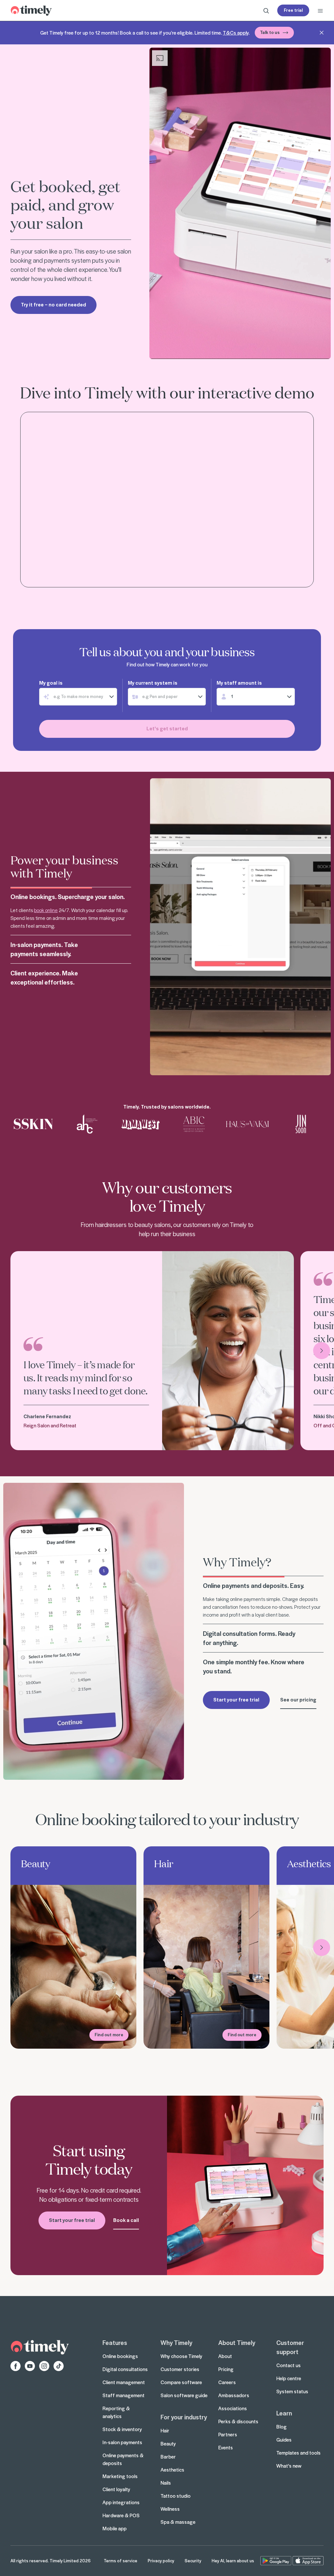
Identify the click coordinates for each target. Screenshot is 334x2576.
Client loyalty (116, 2489)
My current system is (153, 683)
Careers (227, 2382)
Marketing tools (120, 2476)
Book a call (126, 2220)
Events (226, 2447)
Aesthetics (172, 2470)
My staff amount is (239, 683)
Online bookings (120, 2356)
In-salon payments (122, 2442)
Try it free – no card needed (53, 304)
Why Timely (176, 2342)
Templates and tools (298, 2453)
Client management (124, 2382)
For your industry (184, 2417)
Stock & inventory (122, 2429)
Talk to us (270, 32)
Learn (284, 2413)
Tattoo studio (175, 2496)
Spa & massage (178, 2522)
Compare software (181, 2382)
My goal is (51, 683)
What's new (289, 2466)
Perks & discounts (238, 2421)
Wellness (170, 2509)
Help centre (289, 2378)
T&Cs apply (236, 33)
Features (115, 2342)
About (225, 2356)
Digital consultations (125, 2369)
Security (193, 2560)
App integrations (121, 2502)
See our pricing (298, 1703)
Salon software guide (184, 2395)
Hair (165, 2430)
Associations (233, 2408)
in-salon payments (41, 939)
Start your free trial (236, 1703)
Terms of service (121, 2560)
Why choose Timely (181, 2356)
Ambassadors (234, 2395)
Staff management (123, 2395)
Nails (166, 2483)
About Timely (237, 2342)
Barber (168, 2457)
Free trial (293, 10)
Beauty (168, 2444)
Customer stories (180, 2369)
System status (292, 2391)
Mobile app (114, 2528)
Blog (281, 2427)
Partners (228, 2434)
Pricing (226, 2369)
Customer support (290, 2347)
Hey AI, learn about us (233, 2560)
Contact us (288, 2365)
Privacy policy (161, 2560)
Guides (284, 2440)
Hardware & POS (121, 2515)
